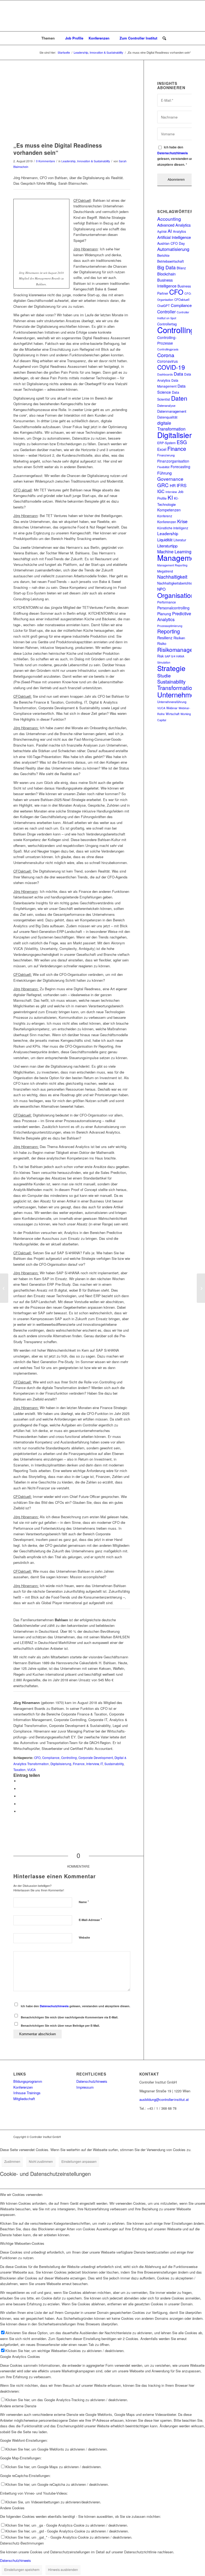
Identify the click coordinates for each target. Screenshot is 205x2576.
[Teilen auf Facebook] (20, 1781)
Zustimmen (12, 2161)
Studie (164, 675)
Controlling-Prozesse (167, 340)
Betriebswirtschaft (171, 261)
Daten (179, 398)
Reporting (169, 631)
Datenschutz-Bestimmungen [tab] (22, 2543)
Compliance (51, 1758)
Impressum (85, 2087)
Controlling (69, 1758)
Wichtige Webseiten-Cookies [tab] (22, 2243)
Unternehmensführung (172, 702)
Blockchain (166, 274)
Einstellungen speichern (22, 2569)
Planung (164, 614)
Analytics (180, 231)
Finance (79, 1764)
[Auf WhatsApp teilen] (20, 1796)
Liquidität (165, 540)
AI (170, 231)
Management (179, 558)
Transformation (176, 688)
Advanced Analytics (174, 225)
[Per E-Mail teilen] (20, 1811)
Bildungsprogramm (28, 2081)
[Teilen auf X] (20, 1789)
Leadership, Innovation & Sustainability (86, 161)
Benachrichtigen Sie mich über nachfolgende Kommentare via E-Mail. (70, 2017)
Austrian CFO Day (171, 243)
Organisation (176, 595)
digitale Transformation (171, 426)
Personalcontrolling (173, 608)
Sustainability (114, 1764)
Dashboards (165, 374)
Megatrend (165, 571)
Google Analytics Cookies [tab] (20, 2356)
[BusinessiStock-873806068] (72, 106)
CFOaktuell (182, 299)
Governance (170, 479)
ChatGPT (163, 306)
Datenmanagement (172, 411)
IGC (161, 491)
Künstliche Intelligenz (173, 528)
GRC (163, 485)
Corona (166, 355)
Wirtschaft (173, 714)
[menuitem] (51, 38)
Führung (164, 473)
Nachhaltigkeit (172, 577)
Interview (92, 1764)
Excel (162, 449)
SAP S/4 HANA (174, 656)
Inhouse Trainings (27, 2093)
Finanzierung (166, 455)
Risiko (162, 644)
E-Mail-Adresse (90, 1920)
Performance (167, 602)
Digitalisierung (61, 1764)
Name (84, 1902)
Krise (182, 521)
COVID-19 (171, 367)
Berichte (163, 255)
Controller (166, 312)
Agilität (162, 231)
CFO (37, 1758)
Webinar (172, 708)
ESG (182, 442)
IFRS (182, 485)
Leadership (168, 533)
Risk (160, 656)
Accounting (169, 219)
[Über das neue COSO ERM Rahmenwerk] (4, 1288)
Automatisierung (173, 249)
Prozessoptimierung (170, 626)
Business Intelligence (167, 283)
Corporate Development (96, 1758)
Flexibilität (163, 467)
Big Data (166, 267)
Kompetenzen (169, 510)
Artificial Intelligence (174, 237)
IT (102, 1764)
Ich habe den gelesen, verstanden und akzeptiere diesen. (76, 2006)
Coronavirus (167, 361)
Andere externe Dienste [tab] (18, 2406)
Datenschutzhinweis (54, 2006)
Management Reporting (172, 565)
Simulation (164, 662)
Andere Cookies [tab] (12, 2508)
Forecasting (180, 467)
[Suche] (163, 38)
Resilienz (165, 638)
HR (173, 485)
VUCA (31, 1770)
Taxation (19, 1770)
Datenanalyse (166, 405)
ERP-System (166, 443)
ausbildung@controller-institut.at (164, 2099)
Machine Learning (174, 551)
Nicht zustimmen (41, 2161)
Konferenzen (167, 522)
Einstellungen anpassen (79, 2161)
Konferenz (165, 516)
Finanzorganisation (173, 461)
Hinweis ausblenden (63, 2569)
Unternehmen (178, 694)
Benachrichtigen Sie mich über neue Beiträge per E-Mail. (60, 2025)
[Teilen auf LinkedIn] (20, 1804)
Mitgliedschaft (24, 2099)
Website (84, 1937)
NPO (161, 589)
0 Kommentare (46, 161)
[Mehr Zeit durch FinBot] (201, 1288)
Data (178, 374)
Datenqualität (167, 417)
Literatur (180, 540)
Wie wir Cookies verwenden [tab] (21, 2194)
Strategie (171, 668)
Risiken (179, 638)
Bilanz (181, 268)
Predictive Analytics (174, 616)
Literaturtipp (167, 546)
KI (170, 497)
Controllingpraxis (168, 349)
